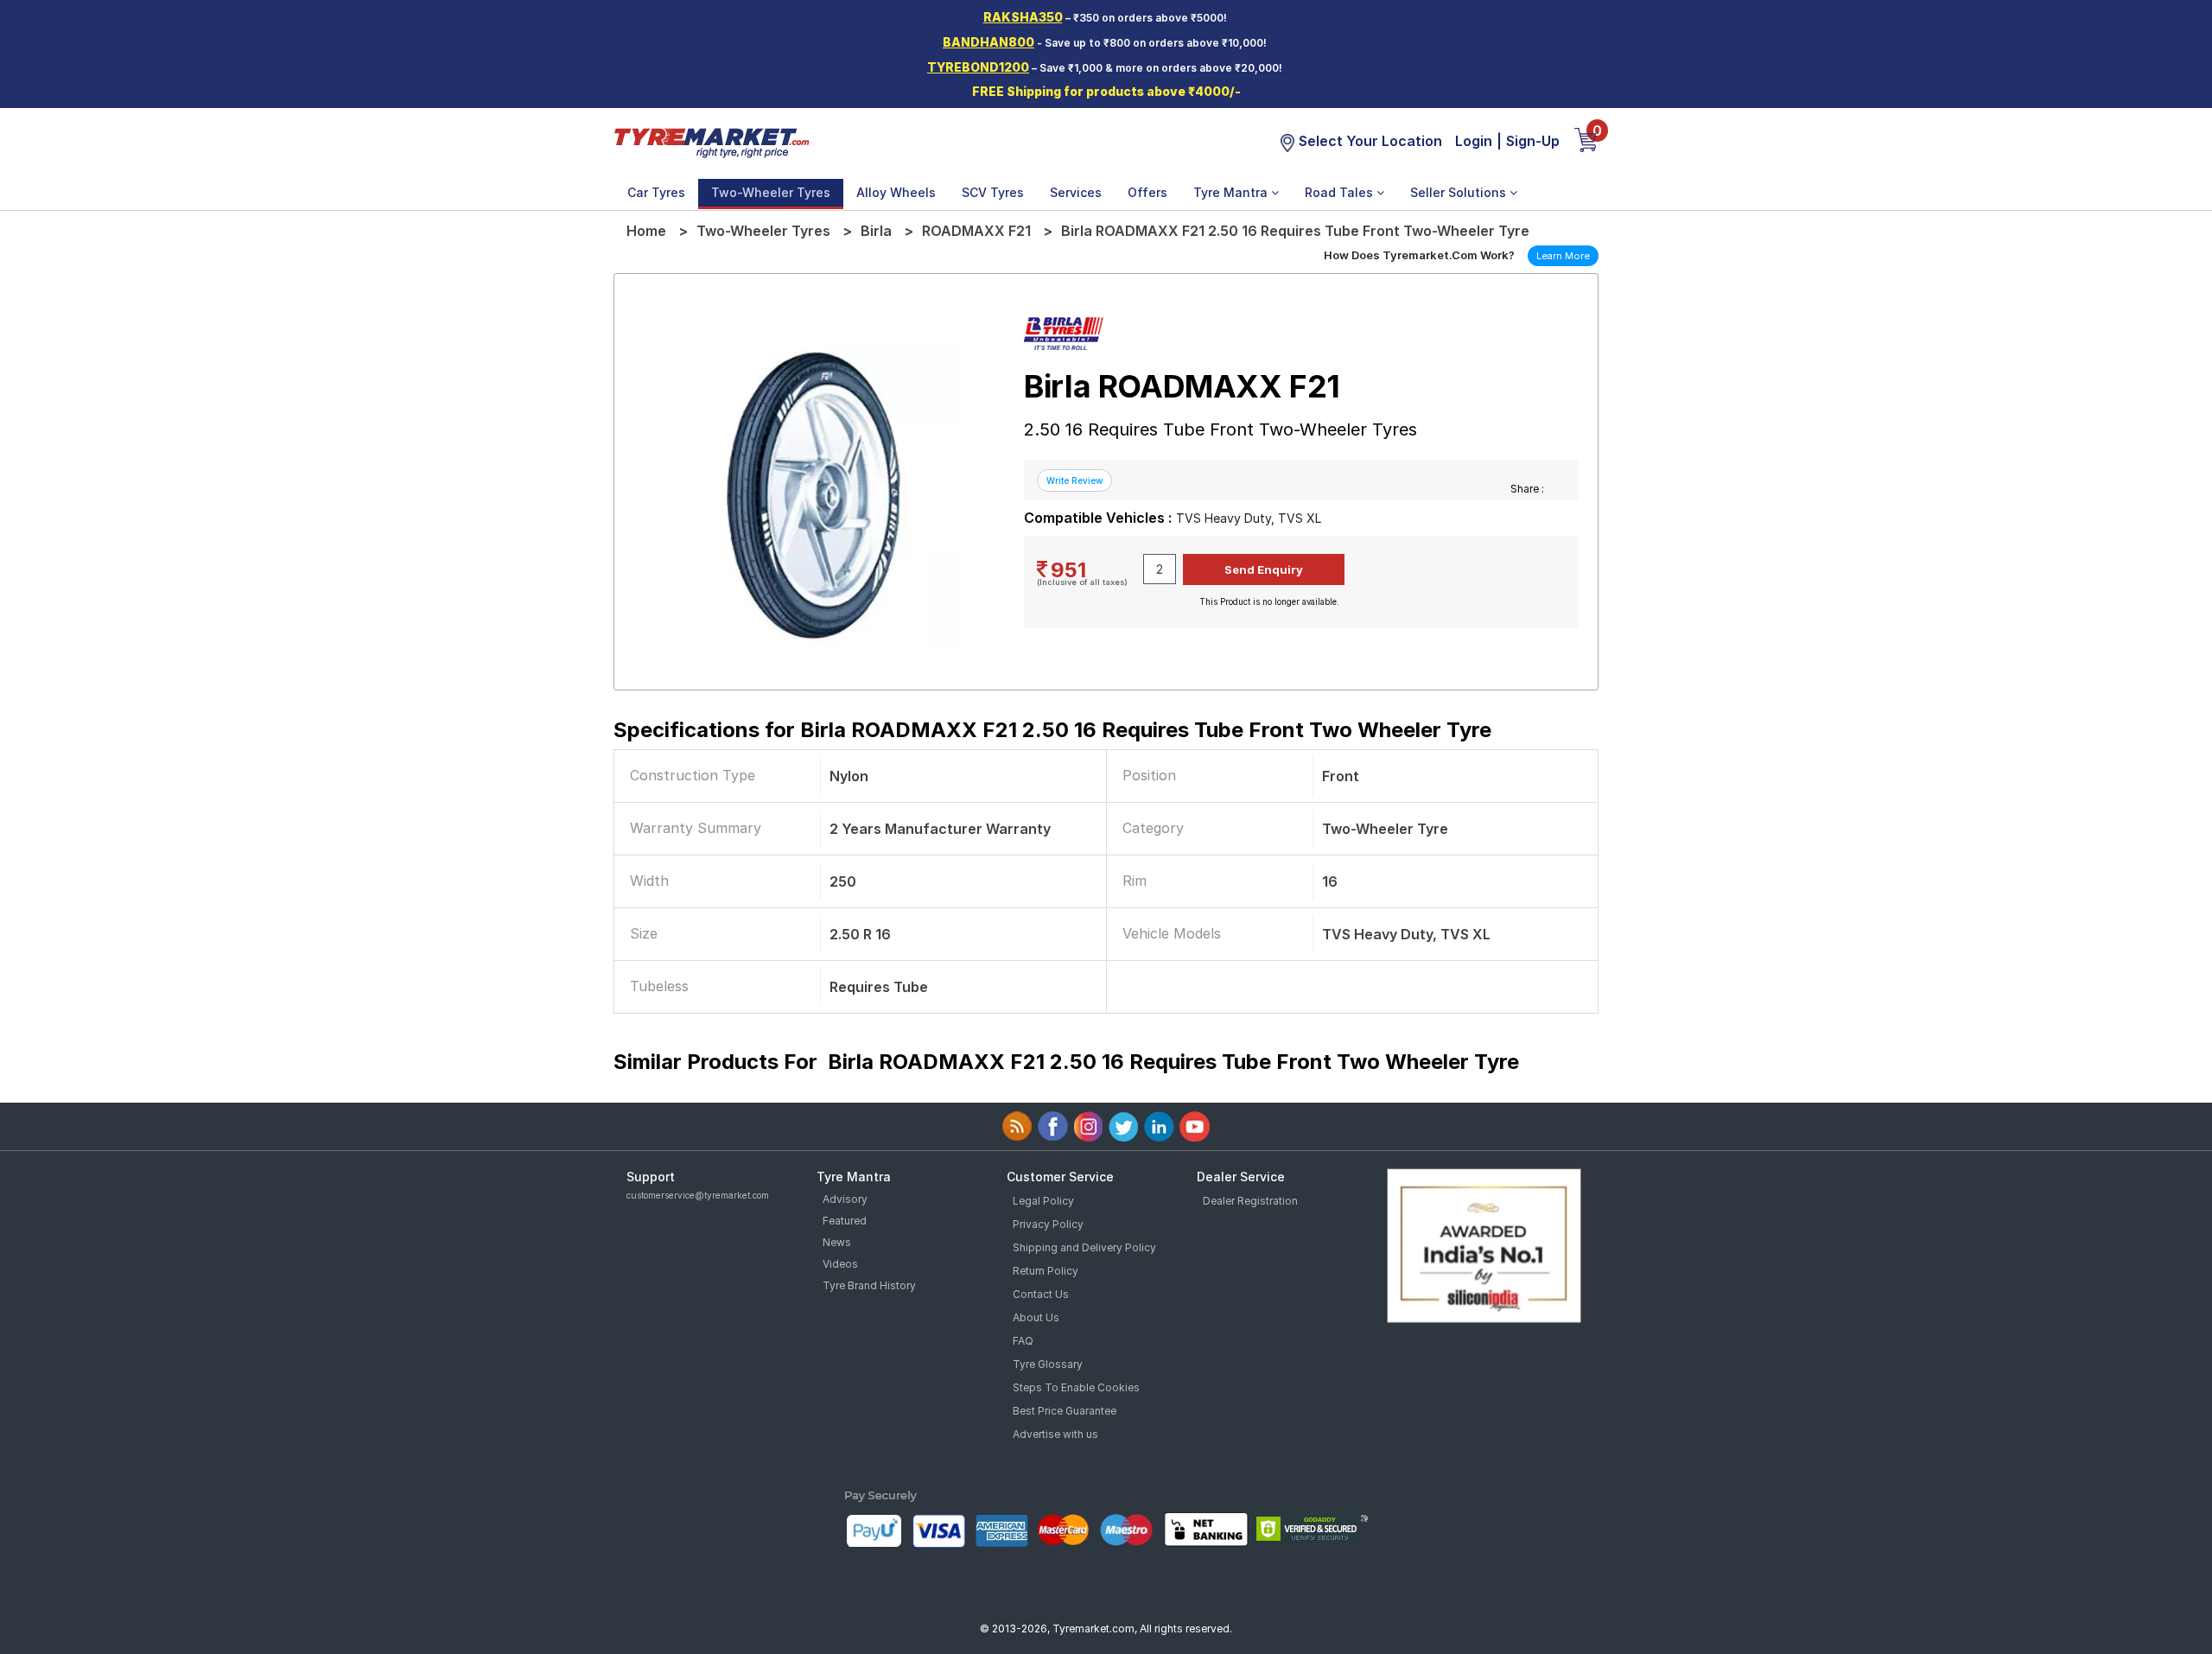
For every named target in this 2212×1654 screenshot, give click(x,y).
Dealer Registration (1250, 1201)
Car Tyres (656, 192)
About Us (1036, 1317)
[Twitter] (1124, 1126)
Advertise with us (1055, 1434)
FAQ (1023, 1341)
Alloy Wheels (896, 192)
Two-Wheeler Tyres (771, 192)
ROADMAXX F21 (976, 231)
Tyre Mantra (1232, 192)
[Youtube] (1195, 1126)
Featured (845, 1221)
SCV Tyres (993, 192)
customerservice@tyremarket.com (698, 1195)
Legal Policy (1043, 1201)
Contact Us (1041, 1294)
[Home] (711, 142)
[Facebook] (1053, 1126)
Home (646, 231)
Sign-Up (1533, 141)
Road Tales (1341, 192)
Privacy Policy (1048, 1224)
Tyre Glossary (1048, 1364)
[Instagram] (1088, 1126)
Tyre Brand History (869, 1285)
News (837, 1242)
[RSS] (1017, 1126)
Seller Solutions (1460, 192)
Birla (876, 231)
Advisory (845, 1199)
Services (1076, 192)
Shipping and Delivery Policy (1084, 1247)
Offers (1147, 192)
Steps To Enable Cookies (1076, 1387)
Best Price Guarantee (1065, 1411)
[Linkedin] (1159, 1126)
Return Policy (1046, 1271)
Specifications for (1052, 730)
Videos (840, 1264)
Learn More (1563, 256)
